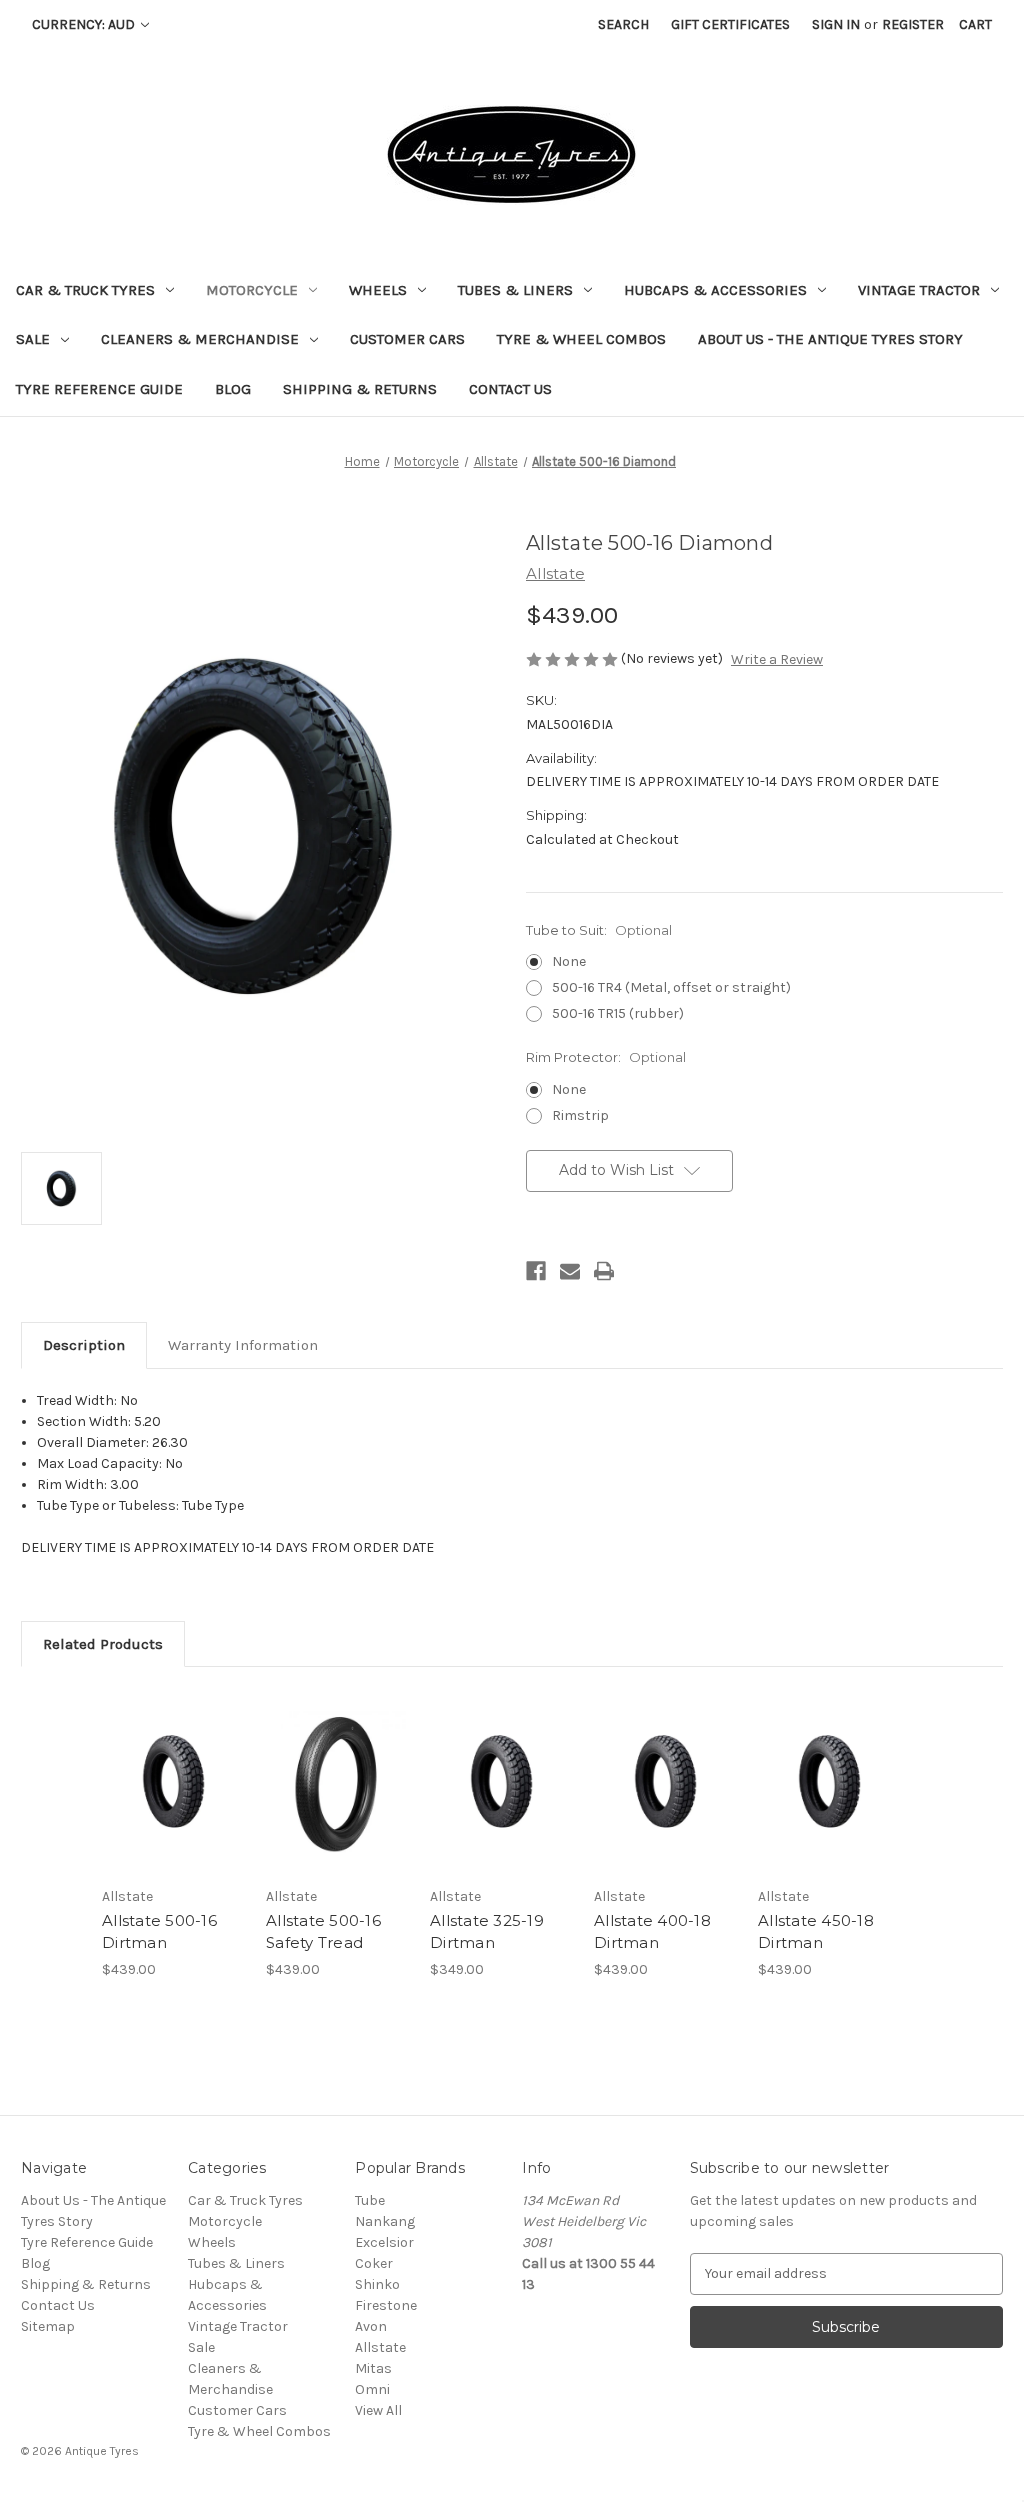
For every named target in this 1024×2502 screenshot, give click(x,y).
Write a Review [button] (777, 659)
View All (378, 2410)
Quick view (174, 1782)
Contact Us (510, 389)
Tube (370, 2200)
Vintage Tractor (919, 290)
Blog (233, 389)
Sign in (836, 24)
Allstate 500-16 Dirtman (159, 1932)
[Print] (604, 1271)
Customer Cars (407, 339)
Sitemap (48, 2326)
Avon (371, 2326)
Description (84, 1345)
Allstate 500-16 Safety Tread (323, 1932)
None (569, 961)
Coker (374, 2263)
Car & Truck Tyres (85, 290)
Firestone (386, 2305)
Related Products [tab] (103, 1644)
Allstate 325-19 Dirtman (487, 1932)
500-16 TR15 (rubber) (618, 1013)
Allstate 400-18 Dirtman (652, 1932)
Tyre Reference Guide (99, 389)
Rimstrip (580, 1115)
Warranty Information (243, 1345)
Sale (33, 339)
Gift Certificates (730, 24)
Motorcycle (252, 290)
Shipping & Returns (360, 389)
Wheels (378, 290)
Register (913, 24)
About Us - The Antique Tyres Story (830, 339)
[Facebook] (536, 1271)
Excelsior (384, 2242)
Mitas (373, 2368)
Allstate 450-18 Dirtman (816, 1932)
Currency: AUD (85, 24)
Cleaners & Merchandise (200, 339)
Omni (372, 2389)
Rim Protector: (606, 1057)
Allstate (380, 2347)
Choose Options (338, 1799)
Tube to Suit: (599, 930)
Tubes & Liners (515, 290)
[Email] (570, 1271)
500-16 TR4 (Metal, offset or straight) (671, 987)
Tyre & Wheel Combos (581, 339)
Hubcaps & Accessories (715, 290)
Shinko (377, 2284)
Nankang (385, 2221)
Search (623, 24)
